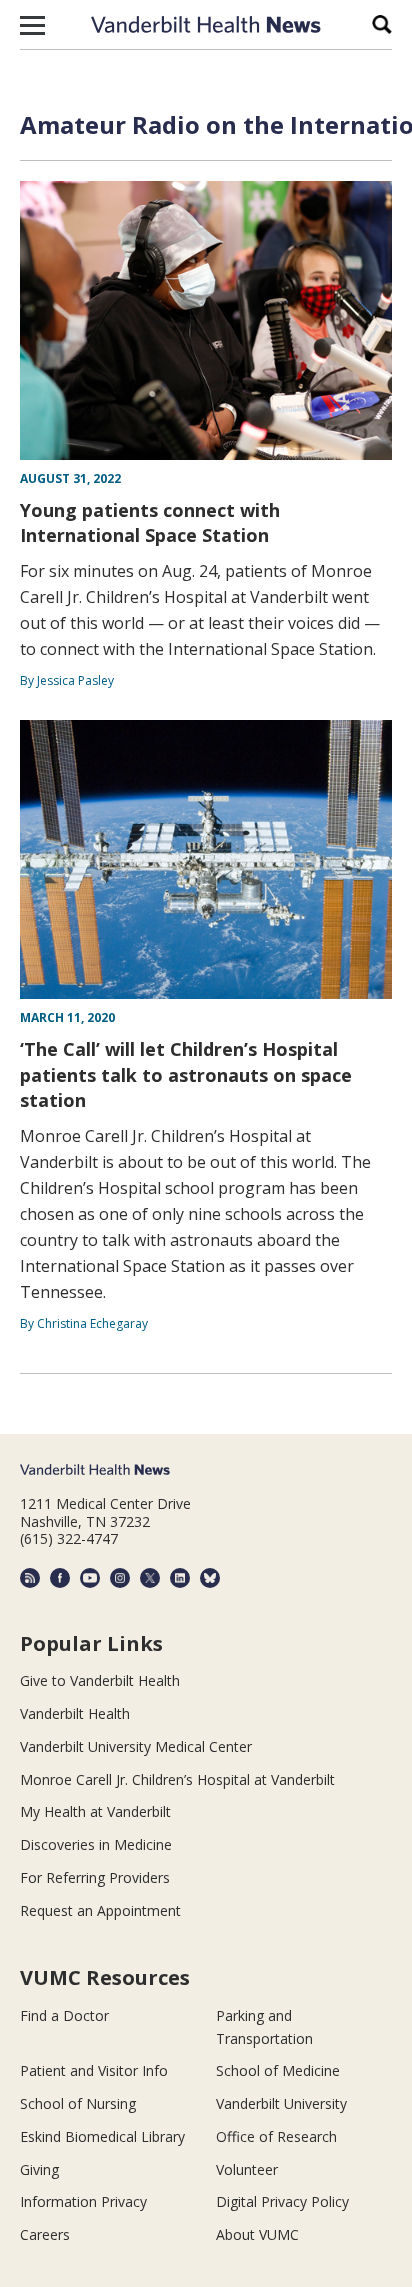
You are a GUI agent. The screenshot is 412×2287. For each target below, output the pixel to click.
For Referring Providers (95, 1877)
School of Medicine (278, 2070)
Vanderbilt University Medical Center (136, 1746)
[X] (150, 1578)
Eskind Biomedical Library (102, 2136)
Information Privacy (83, 2201)
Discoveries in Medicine (96, 1844)
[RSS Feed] (30, 1578)
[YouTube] (90, 1578)
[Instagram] (120, 1578)
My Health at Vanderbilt (95, 1811)
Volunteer (247, 2169)
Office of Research (276, 2136)
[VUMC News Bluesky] (210, 1578)
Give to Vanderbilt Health (100, 1680)
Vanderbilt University (281, 2103)
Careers (45, 2234)
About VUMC (257, 2234)
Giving (39, 2169)
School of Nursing (78, 2103)
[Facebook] (60, 1578)
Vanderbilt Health (75, 1713)
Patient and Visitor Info (94, 2070)
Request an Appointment (100, 1910)
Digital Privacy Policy (282, 2201)
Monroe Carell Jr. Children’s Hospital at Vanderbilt (177, 1779)
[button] (32, 25)
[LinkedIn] (180, 1578)
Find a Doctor (64, 2015)
